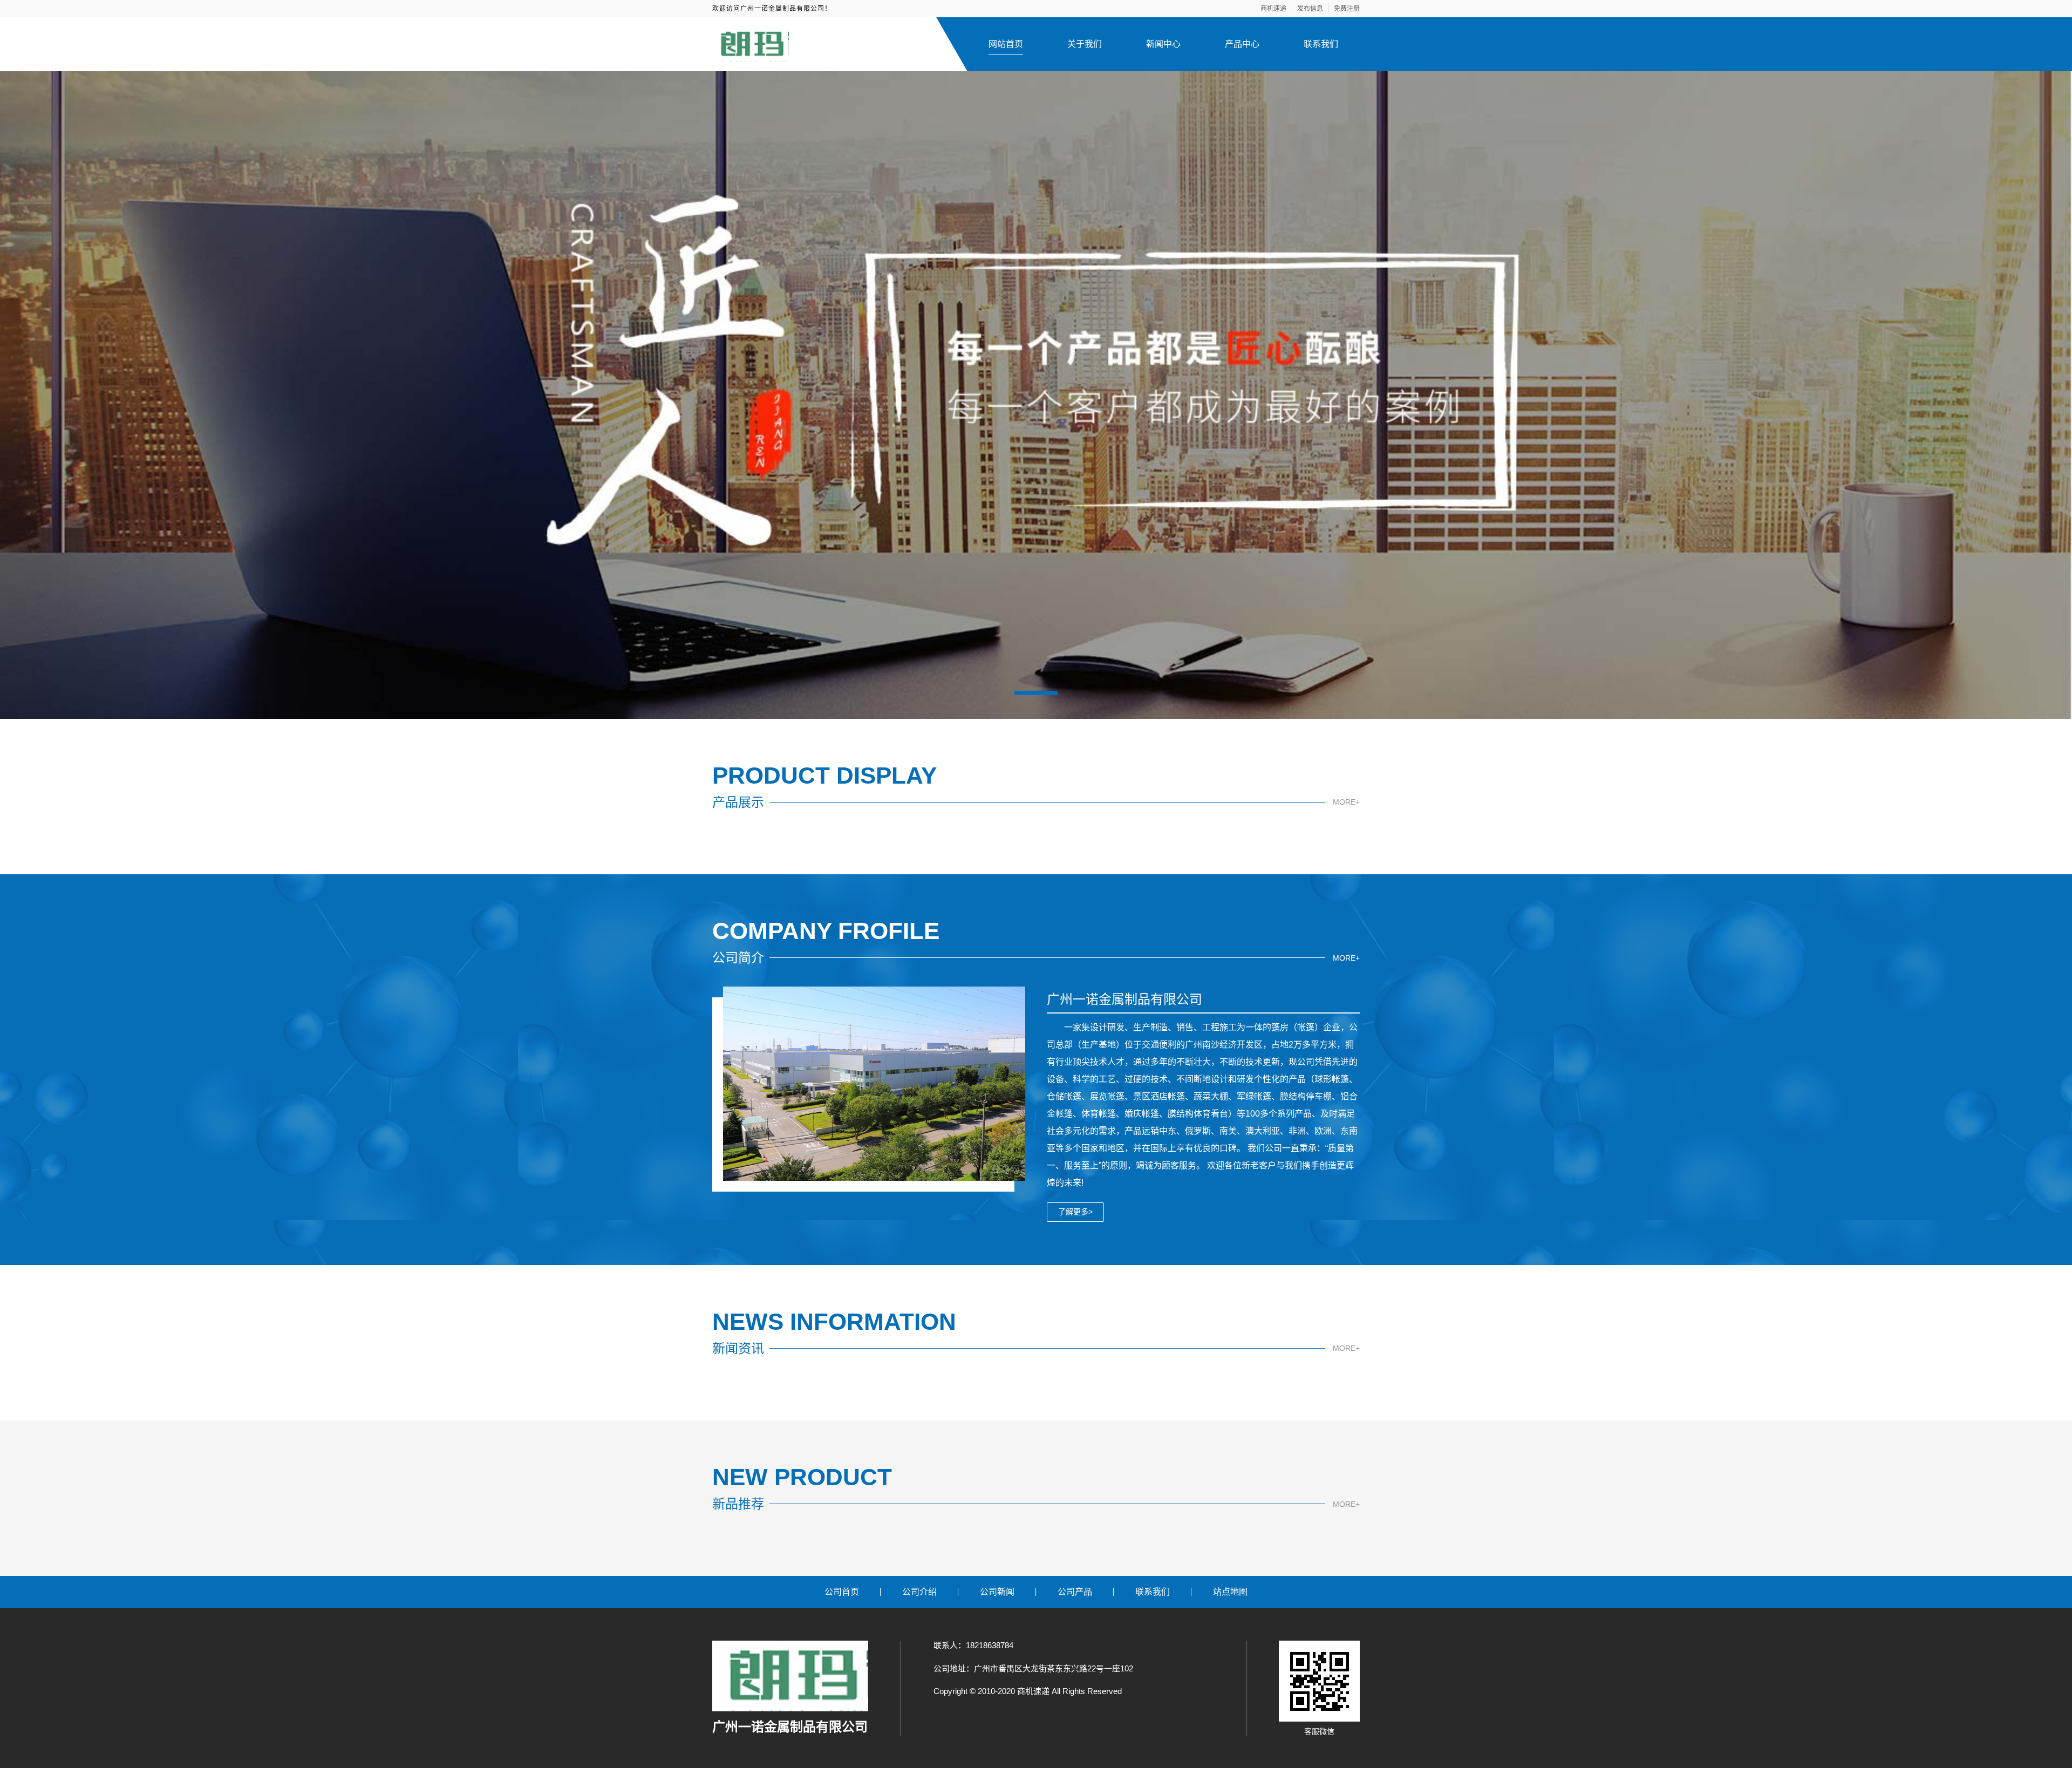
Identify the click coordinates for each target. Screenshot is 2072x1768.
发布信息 (1310, 9)
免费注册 (1347, 9)
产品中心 (1242, 44)
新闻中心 (1163, 44)
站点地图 (1230, 1592)
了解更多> (1075, 1212)
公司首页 (842, 1592)
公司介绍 (919, 1592)
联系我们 (1321, 44)
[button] (1036, 693)
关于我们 (1085, 44)
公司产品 (1075, 1592)
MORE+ (1346, 802)
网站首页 (1006, 44)
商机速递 (1273, 9)
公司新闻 (997, 1592)
